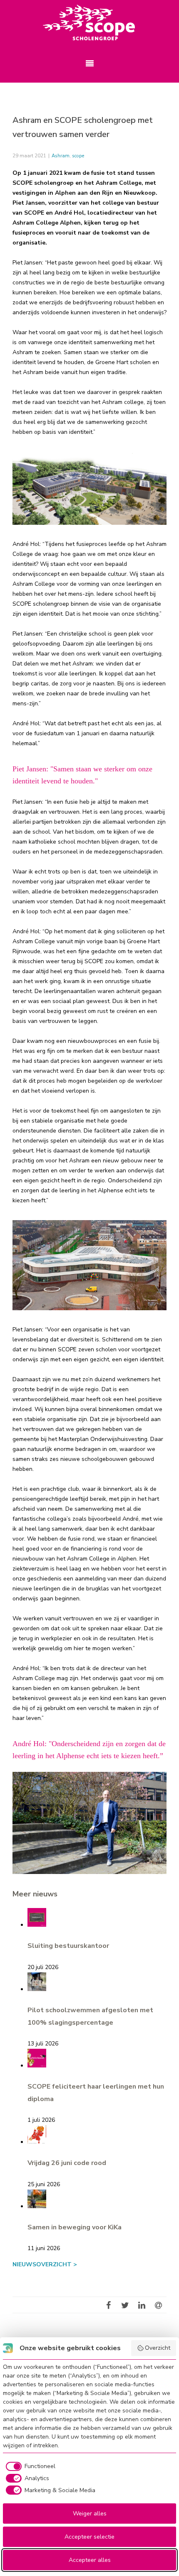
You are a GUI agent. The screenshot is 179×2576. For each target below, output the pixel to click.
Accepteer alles (90, 2560)
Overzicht (158, 2348)
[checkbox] (29, 2466)
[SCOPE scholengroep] (89, 23)
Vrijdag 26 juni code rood (67, 2163)
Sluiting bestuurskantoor (68, 1946)
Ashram (61, 156)
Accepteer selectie (89, 2537)
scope (78, 156)
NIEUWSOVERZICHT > (45, 2264)
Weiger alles (90, 2514)
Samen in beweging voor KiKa (75, 2227)
